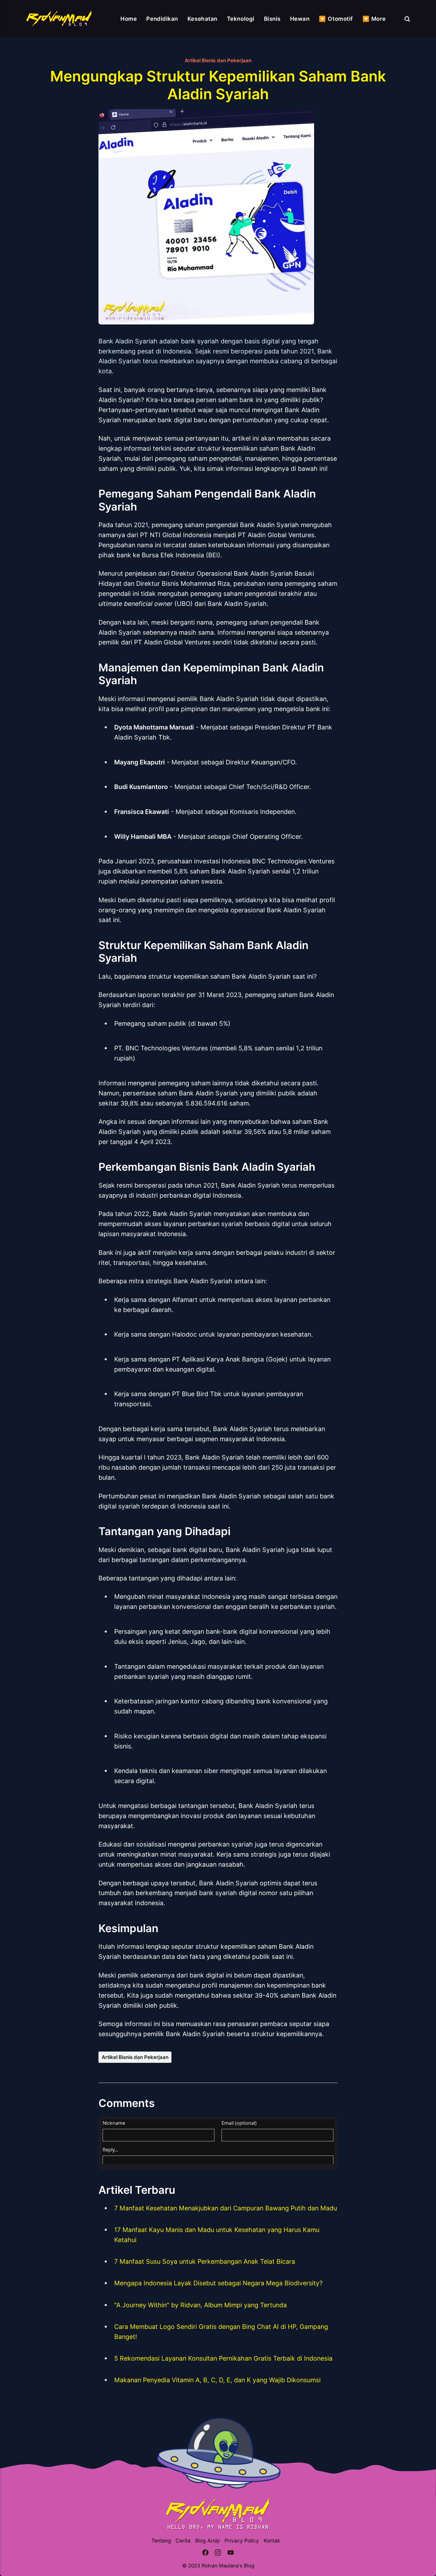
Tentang (161, 2541)
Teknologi (241, 19)
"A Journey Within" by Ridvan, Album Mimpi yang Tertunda (201, 2305)
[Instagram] (218, 2554)
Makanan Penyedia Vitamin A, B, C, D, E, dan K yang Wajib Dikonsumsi (217, 2380)
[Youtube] (230, 2554)
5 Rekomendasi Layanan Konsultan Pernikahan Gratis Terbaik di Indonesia (223, 2358)
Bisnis (272, 19)
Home (129, 19)
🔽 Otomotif (336, 19)
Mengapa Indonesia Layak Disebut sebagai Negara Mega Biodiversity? (218, 2283)
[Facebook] (205, 2554)
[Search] (407, 19)
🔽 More (374, 19)
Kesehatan (202, 19)
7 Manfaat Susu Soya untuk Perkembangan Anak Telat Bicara (205, 2261)
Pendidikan (162, 19)
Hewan (300, 19)
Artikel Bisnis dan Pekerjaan (218, 60)
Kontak (272, 2541)
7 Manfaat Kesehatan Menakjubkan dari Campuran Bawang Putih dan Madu (226, 2208)
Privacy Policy (242, 2541)
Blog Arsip (208, 2541)
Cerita (183, 2541)
